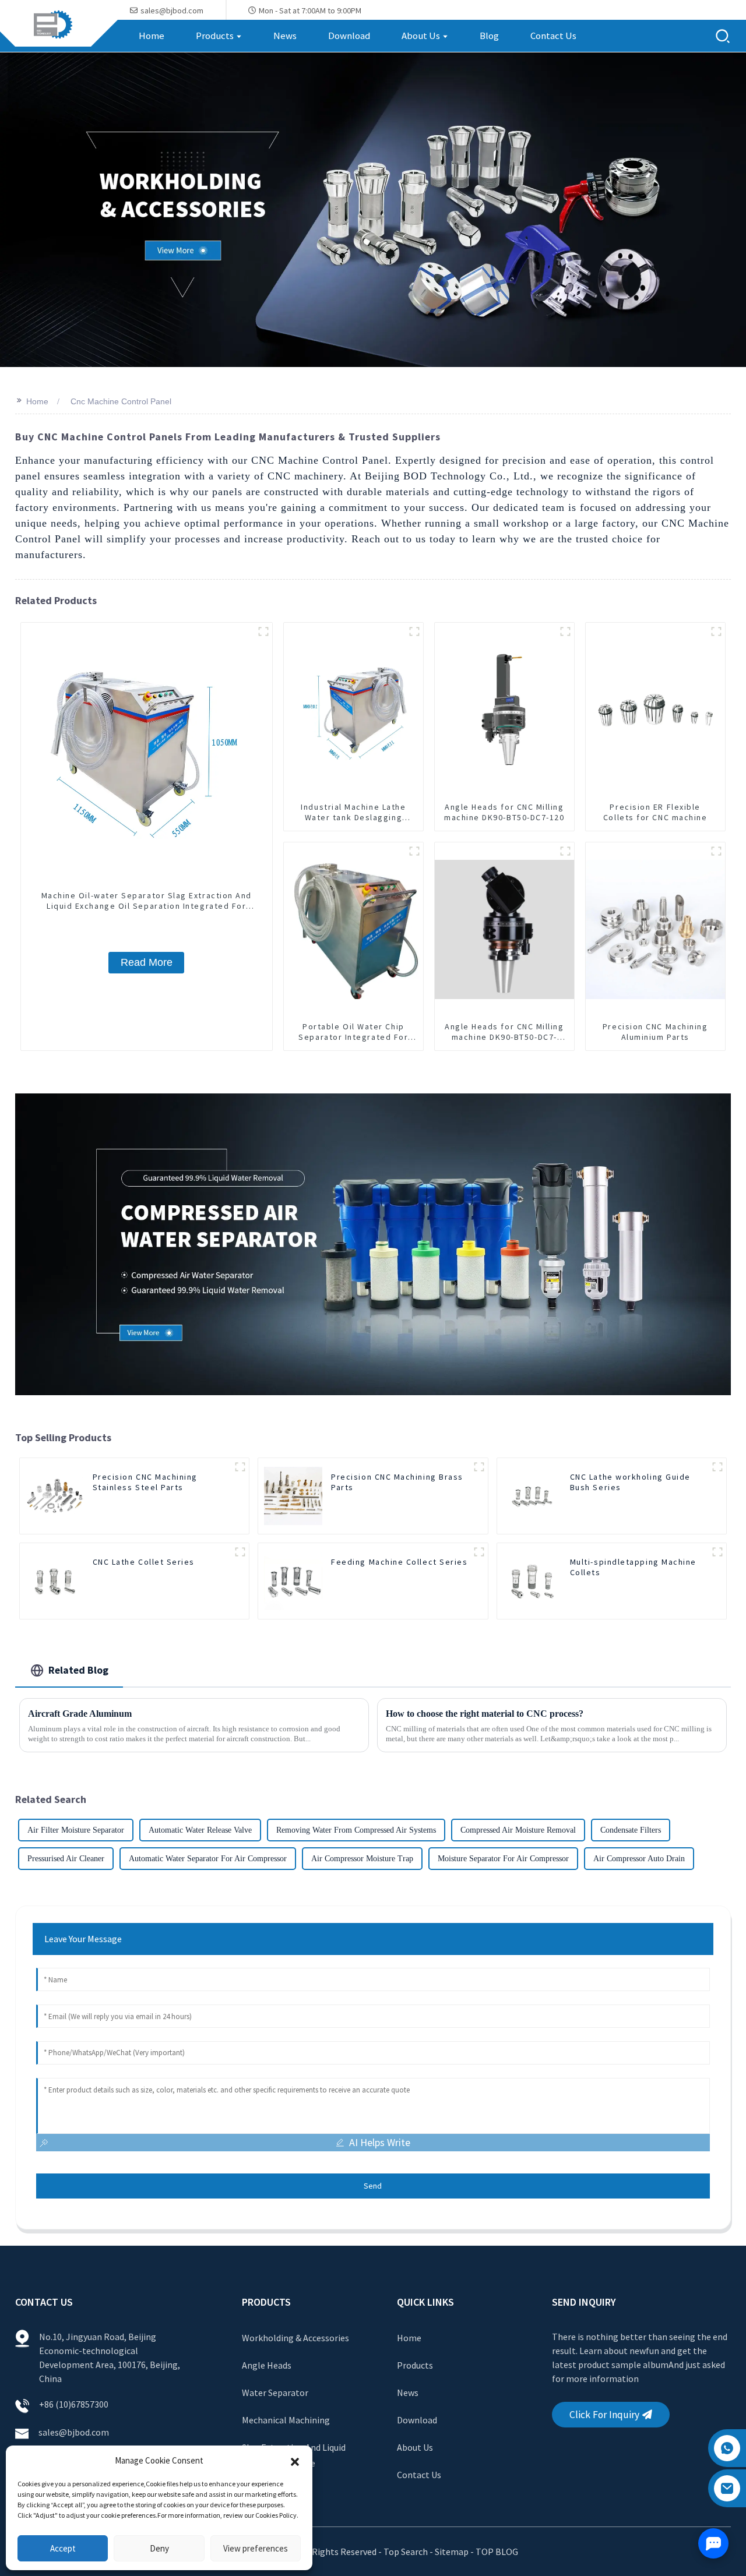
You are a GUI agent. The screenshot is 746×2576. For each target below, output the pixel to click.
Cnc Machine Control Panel (121, 401)
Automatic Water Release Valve (200, 1830)
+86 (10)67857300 (74, 2404)
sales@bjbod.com (75, 2432)
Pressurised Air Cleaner (66, 1859)
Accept (63, 2548)
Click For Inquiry (604, 2415)
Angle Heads (267, 2365)
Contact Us (419, 2475)
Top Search (407, 2552)
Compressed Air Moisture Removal (518, 1830)
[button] (295, 2461)
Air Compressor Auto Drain (639, 1859)
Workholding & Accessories (295, 2338)
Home (37, 401)
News (408, 2392)
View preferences (256, 2548)
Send (373, 2186)
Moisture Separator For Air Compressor (503, 1859)
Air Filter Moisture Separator (76, 1830)
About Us (415, 2447)
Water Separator (275, 2392)
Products (415, 2365)
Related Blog (78, 1670)
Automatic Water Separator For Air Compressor (208, 1859)
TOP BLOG (497, 2552)
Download (417, 2420)
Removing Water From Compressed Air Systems (356, 1830)
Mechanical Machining (286, 2420)
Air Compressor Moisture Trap (362, 1859)
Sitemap (452, 2552)
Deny (159, 2548)
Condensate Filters (631, 1830)
